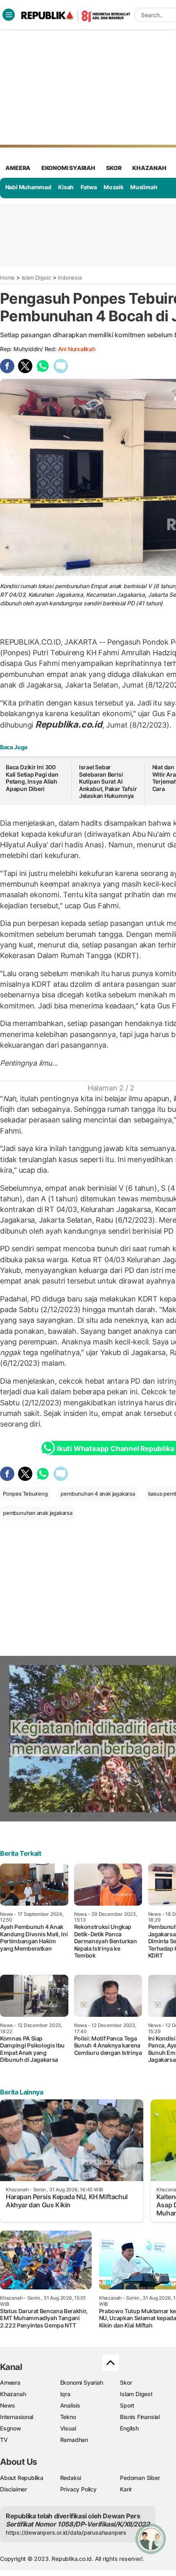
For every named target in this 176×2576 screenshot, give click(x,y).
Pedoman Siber (140, 2478)
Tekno (68, 2417)
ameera (18, 168)
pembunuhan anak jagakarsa (38, 1513)
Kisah (66, 187)
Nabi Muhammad (28, 187)
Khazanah (13, 2394)
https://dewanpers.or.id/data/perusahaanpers (66, 2532)
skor (114, 168)
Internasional (17, 2417)
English (129, 2428)
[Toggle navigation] (9, 15)
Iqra (65, 2394)
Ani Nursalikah (77, 349)
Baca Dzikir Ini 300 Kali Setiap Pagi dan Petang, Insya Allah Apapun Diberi (32, 778)
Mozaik (114, 187)
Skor (126, 2382)
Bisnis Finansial (140, 2417)
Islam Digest (36, 278)
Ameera (10, 2382)
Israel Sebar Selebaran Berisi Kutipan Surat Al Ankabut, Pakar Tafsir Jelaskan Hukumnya (108, 781)
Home (7, 278)
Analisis (70, 2405)
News (8, 2405)
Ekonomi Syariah (68, 168)
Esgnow (11, 2428)
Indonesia (70, 278)
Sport (127, 2405)
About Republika (22, 2478)
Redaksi (71, 2478)
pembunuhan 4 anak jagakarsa (98, 1494)
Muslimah (144, 187)
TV (4, 2440)
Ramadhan (74, 2440)
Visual (68, 2428)
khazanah (149, 168)
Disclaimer (14, 2489)
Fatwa (89, 187)
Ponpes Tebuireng (25, 1494)
